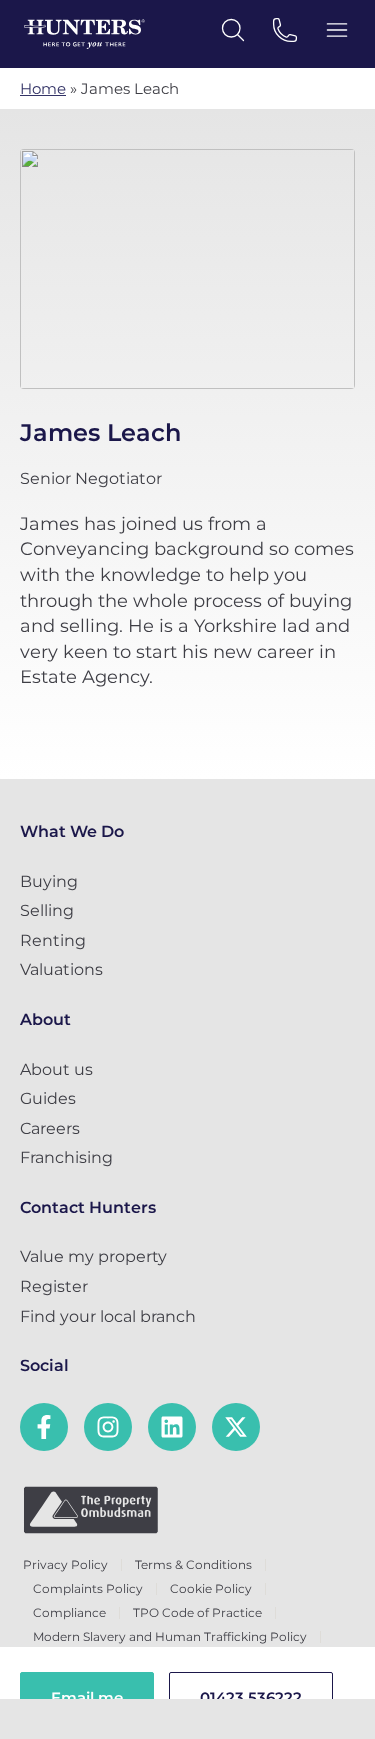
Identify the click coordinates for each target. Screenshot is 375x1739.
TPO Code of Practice (197, 1612)
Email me (87, 1697)
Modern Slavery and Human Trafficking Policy (170, 1636)
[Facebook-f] (44, 1427)
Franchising (66, 1157)
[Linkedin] (172, 1427)
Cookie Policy (211, 1588)
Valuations (61, 969)
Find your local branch (108, 1316)
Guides (48, 1098)
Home (43, 88)
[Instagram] (108, 1427)
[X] (236, 1427)
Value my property (93, 1256)
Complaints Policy (88, 1588)
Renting (53, 940)
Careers (50, 1128)
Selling (47, 910)
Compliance (69, 1612)
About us (56, 1069)
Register (54, 1286)
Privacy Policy (65, 1564)
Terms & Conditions (193, 1564)
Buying (49, 881)
